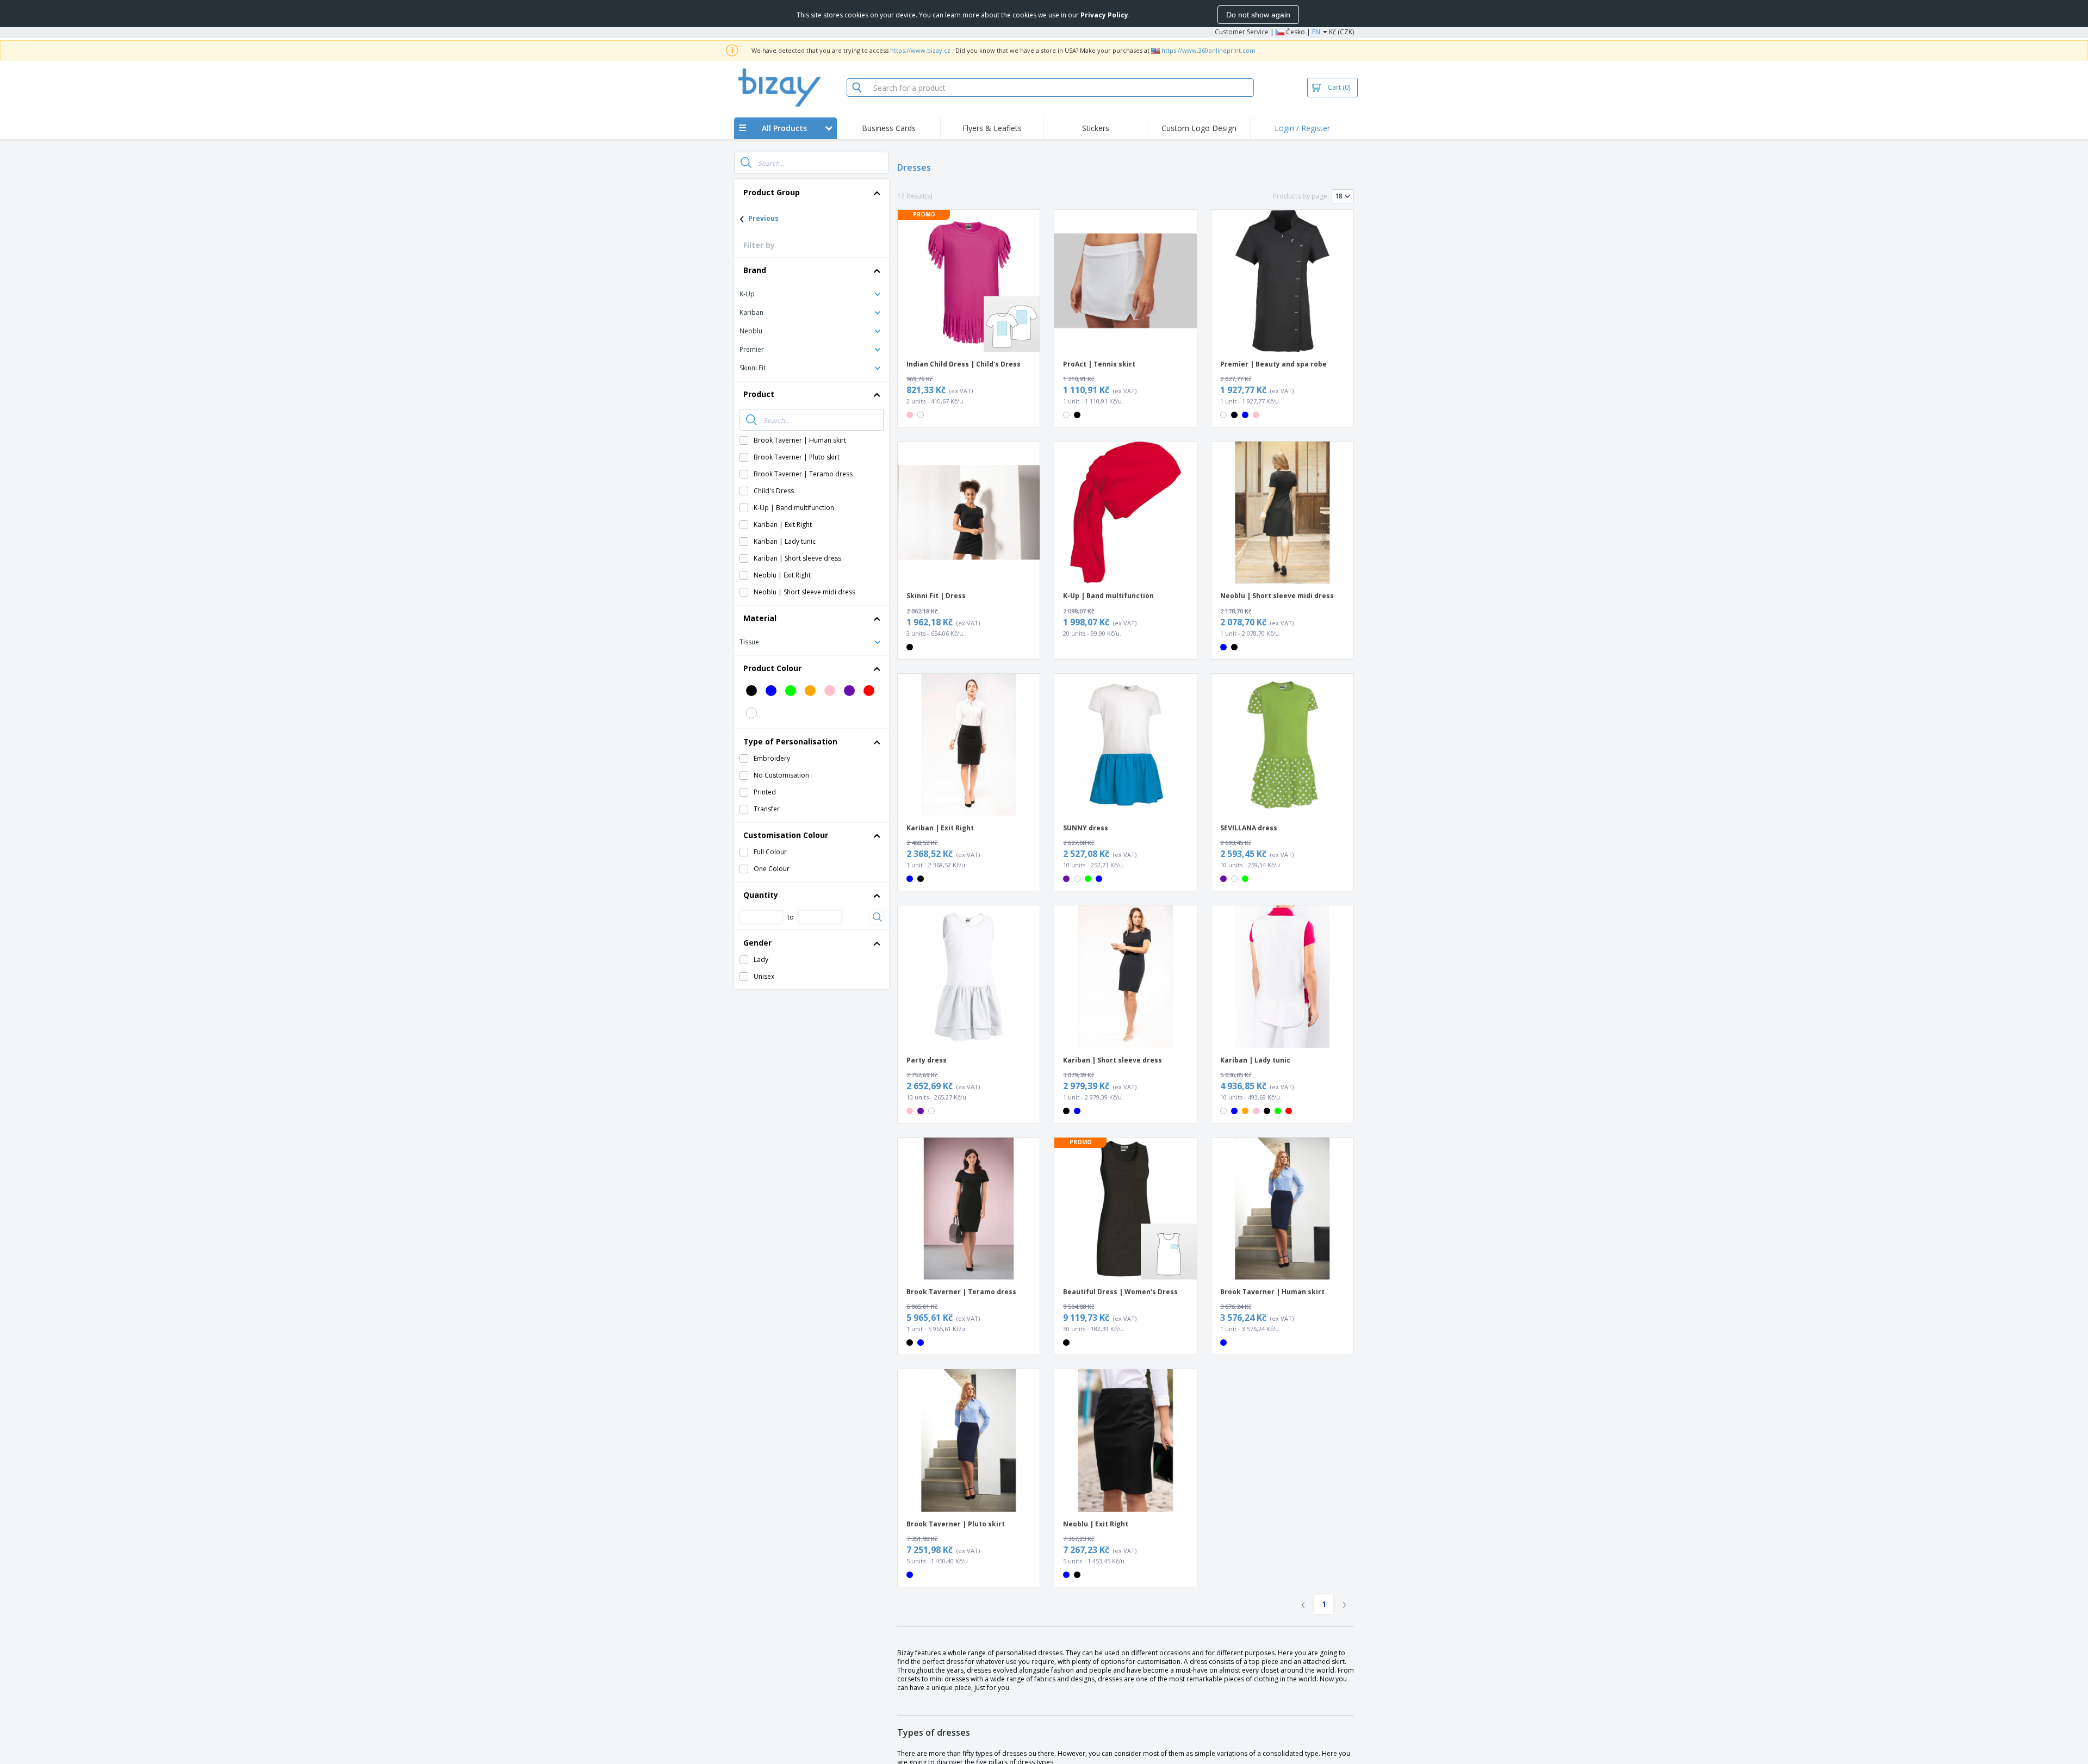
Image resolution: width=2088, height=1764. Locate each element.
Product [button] (759, 394)
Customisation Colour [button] (786, 835)
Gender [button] (757, 943)
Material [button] (760, 618)
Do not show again (1258, 15)
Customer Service (1242, 32)
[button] (812, 293)
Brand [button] (755, 270)
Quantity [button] (761, 895)
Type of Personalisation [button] (790, 741)
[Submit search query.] (746, 163)
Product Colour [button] (772, 668)
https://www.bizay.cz (920, 50)
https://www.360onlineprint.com (1208, 50)
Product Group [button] (772, 192)
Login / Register (1302, 128)
